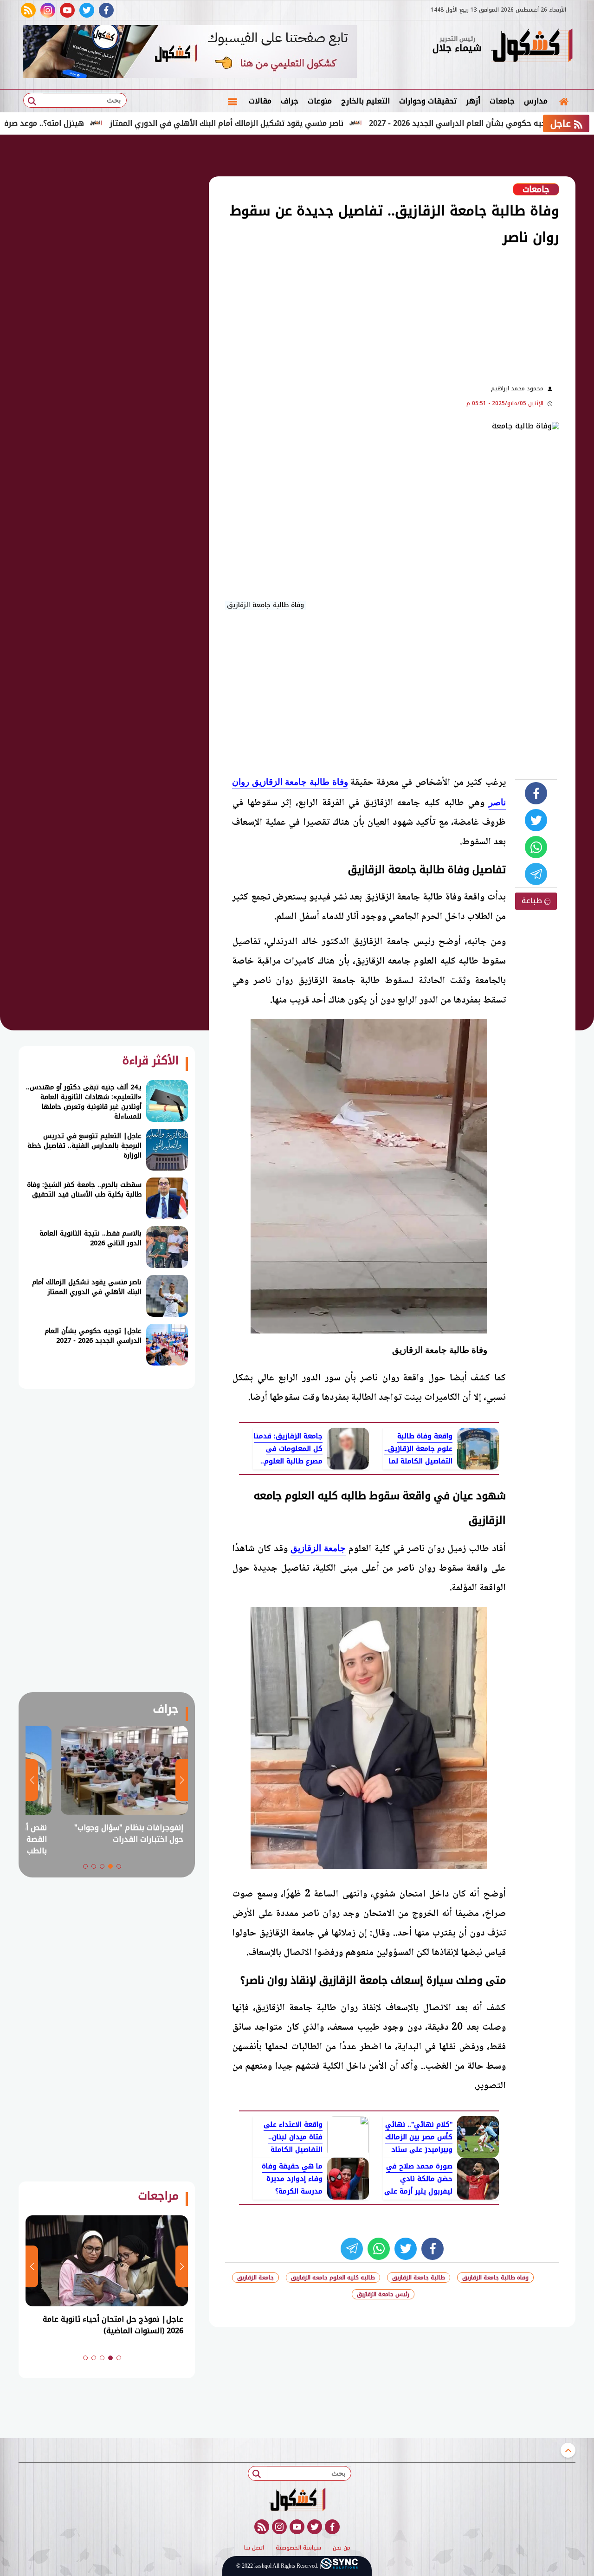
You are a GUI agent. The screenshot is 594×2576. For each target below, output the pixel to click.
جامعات (502, 101)
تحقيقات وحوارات (428, 101)
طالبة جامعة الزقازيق (419, 2278)
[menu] (232, 101)
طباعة (533, 901)
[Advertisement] (334, 314)
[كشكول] (531, 46)
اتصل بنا (254, 2548)
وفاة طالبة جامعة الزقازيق (495, 2278)
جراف (290, 101)
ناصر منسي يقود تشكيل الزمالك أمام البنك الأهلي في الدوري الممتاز (309, 123)
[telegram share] (536, 874)
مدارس (536, 101)
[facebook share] (536, 793)
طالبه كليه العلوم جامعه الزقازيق (333, 2278)
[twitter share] (536, 820)
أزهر (473, 101)
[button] (119, 1866)
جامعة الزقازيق (318, 1548)
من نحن (342, 2548)
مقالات (260, 101)
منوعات (320, 101)
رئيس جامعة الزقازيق (383, 2294)
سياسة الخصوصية (298, 2548)
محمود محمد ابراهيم (517, 388)
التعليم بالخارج (365, 101)
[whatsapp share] (536, 847)
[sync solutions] (339, 2566)
